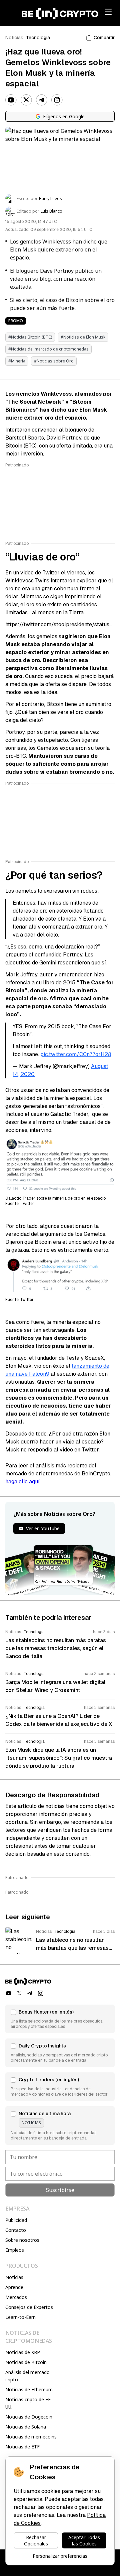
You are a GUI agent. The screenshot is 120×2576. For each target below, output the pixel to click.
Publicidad (16, 2220)
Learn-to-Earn (20, 2317)
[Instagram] (57, 100)
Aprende (14, 2287)
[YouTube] (11, 100)
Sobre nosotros (22, 2240)
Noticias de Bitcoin (26, 2362)
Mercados (16, 2297)
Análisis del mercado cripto (27, 2376)
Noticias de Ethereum (29, 2389)
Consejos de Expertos (29, 2307)
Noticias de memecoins (31, 2437)
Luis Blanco (51, 211)
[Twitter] (26, 100)
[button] (60, 2019)
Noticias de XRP (23, 2352)
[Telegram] (42, 100)
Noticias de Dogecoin (29, 2417)
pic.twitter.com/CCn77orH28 (76, 1054)
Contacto (16, 2230)
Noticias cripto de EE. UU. (28, 2403)
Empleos (15, 2250)
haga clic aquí (22, 1482)
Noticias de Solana (26, 2427)
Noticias (14, 38)
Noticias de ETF (22, 2447)
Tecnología (38, 38)
